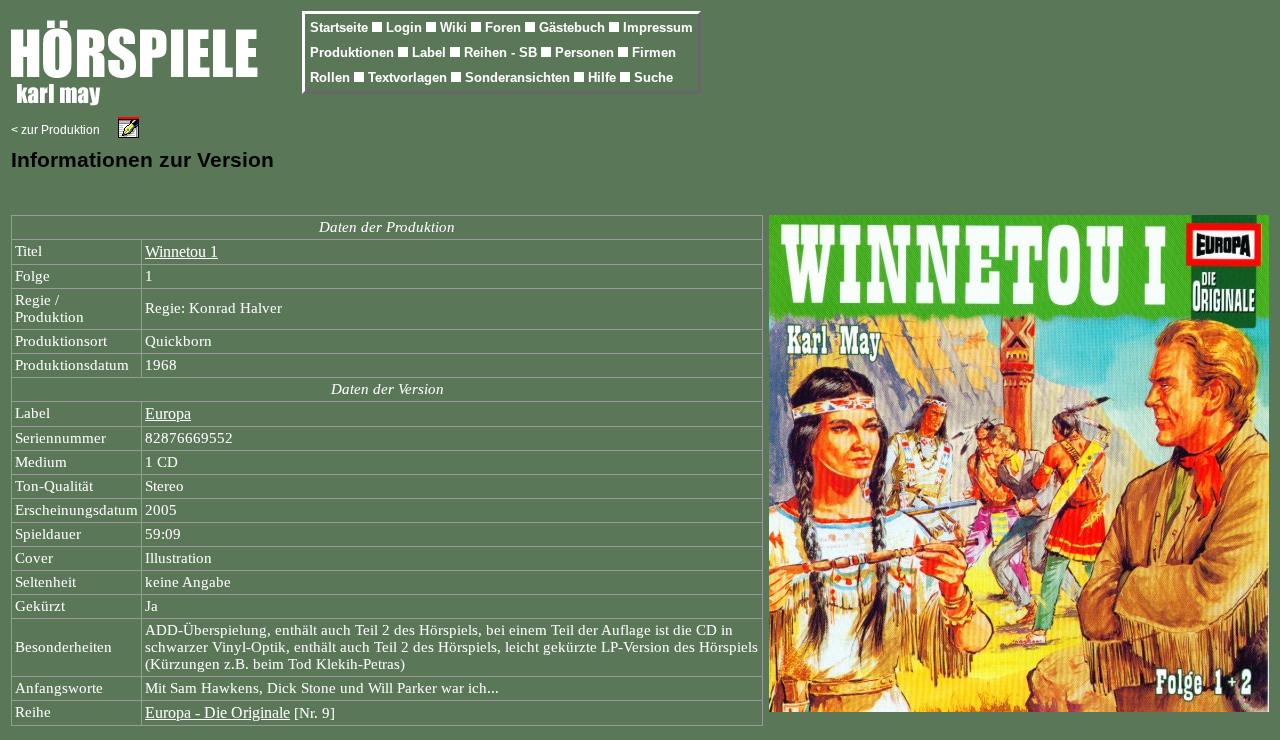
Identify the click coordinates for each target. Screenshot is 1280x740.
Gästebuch (574, 27)
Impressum (658, 27)
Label (431, 52)
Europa (168, 413)
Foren (505, 27)
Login (406, 27)
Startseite (341, 27)
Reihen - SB (502, 52)
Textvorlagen (409, 77)
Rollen (332, 77)
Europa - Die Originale (217, 712)
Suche (653, 77)
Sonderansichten (519, 77)
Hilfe (604, 77)
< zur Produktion (55, 130)
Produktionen (354, 52)
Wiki (455, 27)
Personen (586, 52)
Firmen (654, 52)
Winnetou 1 (181, 251)
